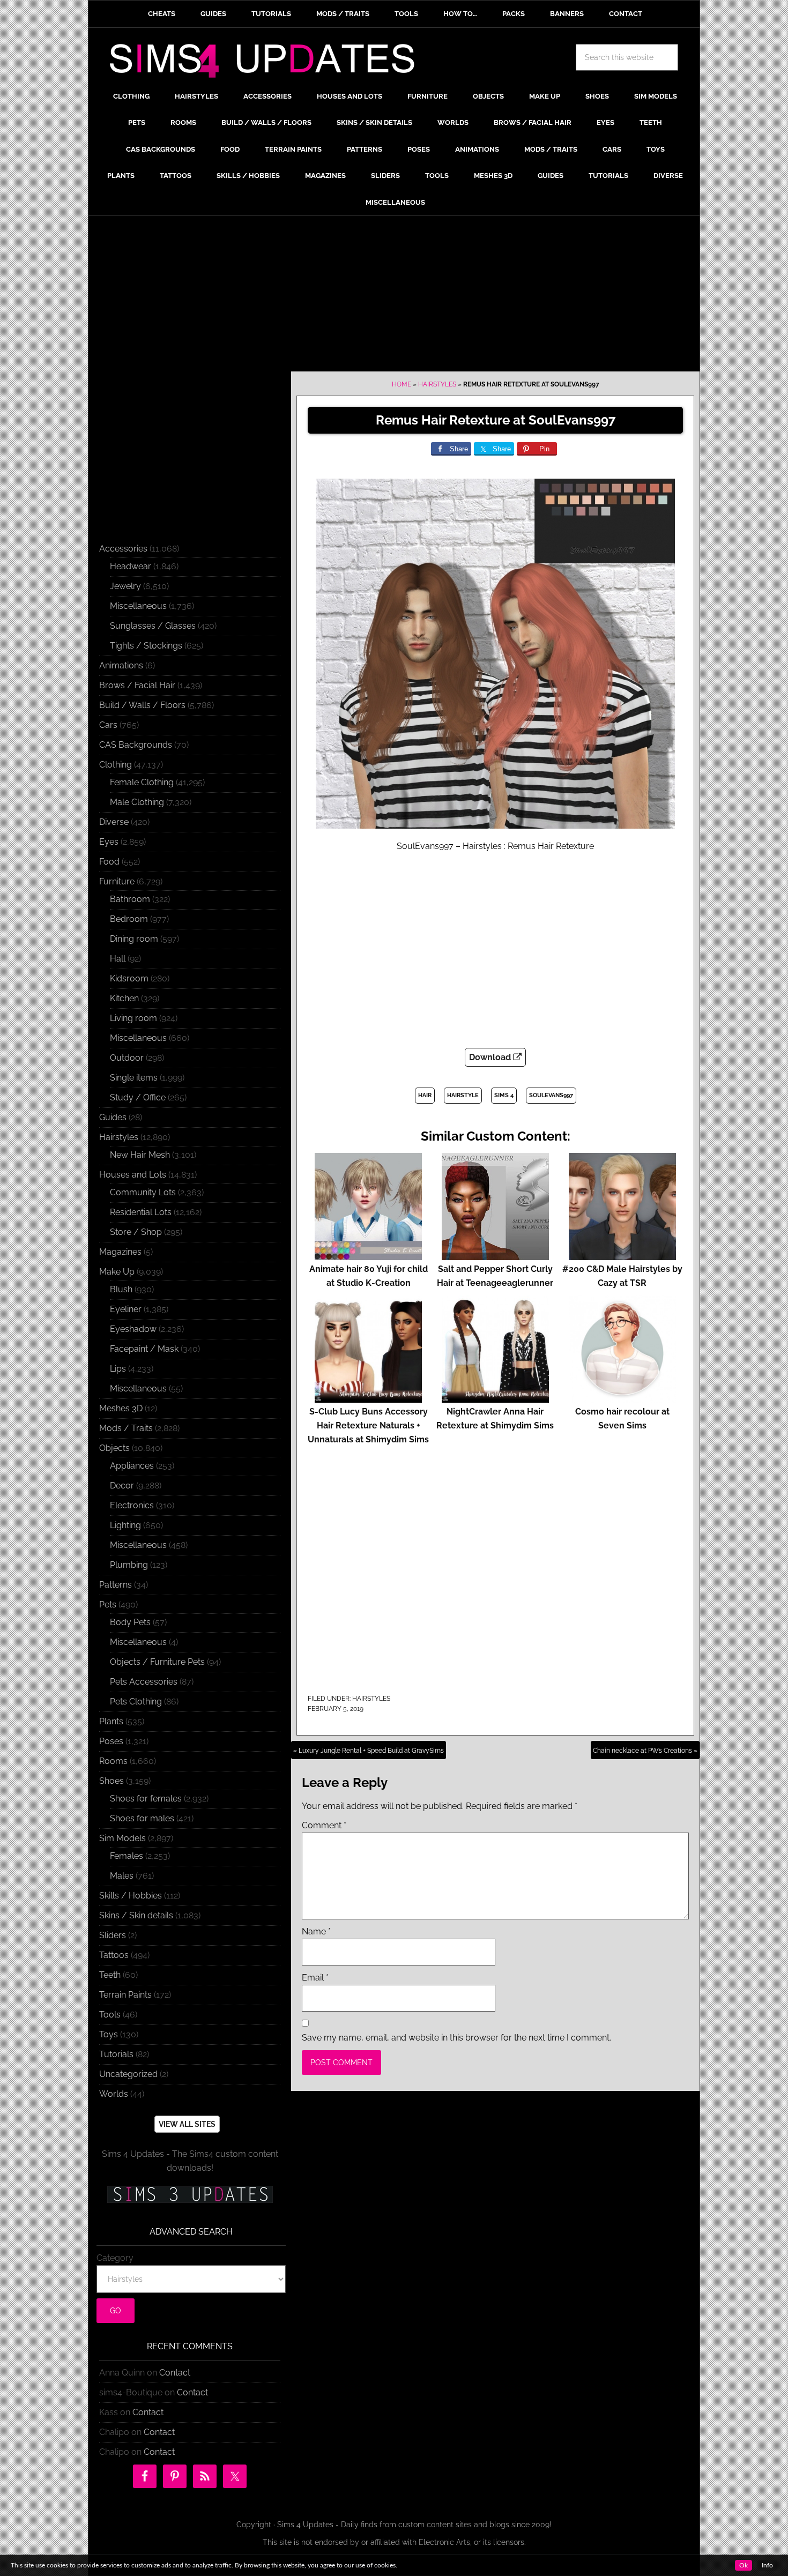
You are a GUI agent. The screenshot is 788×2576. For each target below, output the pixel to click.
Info (767, 2565)
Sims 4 (504, 1095)
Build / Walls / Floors (142, 705)
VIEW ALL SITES (187, 2124)
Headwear (131, 566)
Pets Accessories (144, 1682)
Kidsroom (129, 978)
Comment (324, 1825)
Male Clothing (137, 802)
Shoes (111, 1781)
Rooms (113, 1761)
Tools (110, 2015)
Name (316, 1931)
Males (122, 1876)
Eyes (109, 842)
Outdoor (127, 1058)
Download (491, 1057)
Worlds (114, 2094)
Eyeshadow (133, 1329)
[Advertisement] (394, 296)
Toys (109, 2034)
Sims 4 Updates (268, 63)
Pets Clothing (136, 1702)
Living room (133, 1018)
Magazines (120, 1252)
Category (115, 2258)
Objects (114, 1448)
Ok (744, 2565)
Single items (134, 1078)
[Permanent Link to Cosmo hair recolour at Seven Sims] (622, 1398)
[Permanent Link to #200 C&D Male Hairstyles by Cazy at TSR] (622, 1255)
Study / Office (138, 1097)
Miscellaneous (138, 606)
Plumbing (129, 1565)
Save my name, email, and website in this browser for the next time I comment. (456, 2038)
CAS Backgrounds (136, 745)
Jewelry (125, 586)
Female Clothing (142, 782)
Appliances (132, 1466)
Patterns (116, 1585)
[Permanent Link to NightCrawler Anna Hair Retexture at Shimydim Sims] (495, 1398)
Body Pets (130, 1622)
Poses (111, 1741)
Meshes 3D (121, 1408)
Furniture (117, 881)
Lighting (125, 1525)
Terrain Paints (125, 1995)
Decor (122, 1486)
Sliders (113, 1935)
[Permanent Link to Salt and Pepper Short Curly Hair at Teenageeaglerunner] (495, 1255)
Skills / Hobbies (131, 1896)
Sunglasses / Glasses (153, 626)
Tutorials (116, 2054)
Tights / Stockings (146, 646)
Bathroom (130, 899)
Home (402, 384)
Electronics (132, 1505)
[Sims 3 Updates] (190, 2194)
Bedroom (129, 919)
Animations (121, 665)
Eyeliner (126, 1309)
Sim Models (122, 1838)
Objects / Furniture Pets (157, 1662)
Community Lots (143, 1192)
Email (315, 1978)
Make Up (117, 1272)
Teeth (110, 1975)
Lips (118, 1369)
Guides (113, 1117)
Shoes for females (146, 1799)
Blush (121, 1289)
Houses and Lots (133, 1175)
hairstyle (463, 1095)
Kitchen (124, 998)
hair (425, 1095)
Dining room (134, 939)
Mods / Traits (126, 1428)
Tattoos (114, 1955)
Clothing (116, 765)
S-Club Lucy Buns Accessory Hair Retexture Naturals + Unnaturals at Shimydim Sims (368, 1425)
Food (109, 862)
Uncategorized (128, 2074)
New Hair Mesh (140, 1155)
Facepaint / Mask (144, 1349)
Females (127, 1856)
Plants (111, 1721)
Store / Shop (136, 1232)
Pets (108, 1605)
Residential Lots (141, 1212)
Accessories (123, 549)
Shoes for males (142, 1818)
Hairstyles (437, 384)
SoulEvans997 (551, 1095)
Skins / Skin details (136, 1915)
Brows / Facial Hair (137, 685)
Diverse (114, 822)
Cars (108, 725)
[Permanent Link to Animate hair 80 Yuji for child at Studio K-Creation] (368, 1255)
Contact (175, 2373)
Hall (118, 959)
